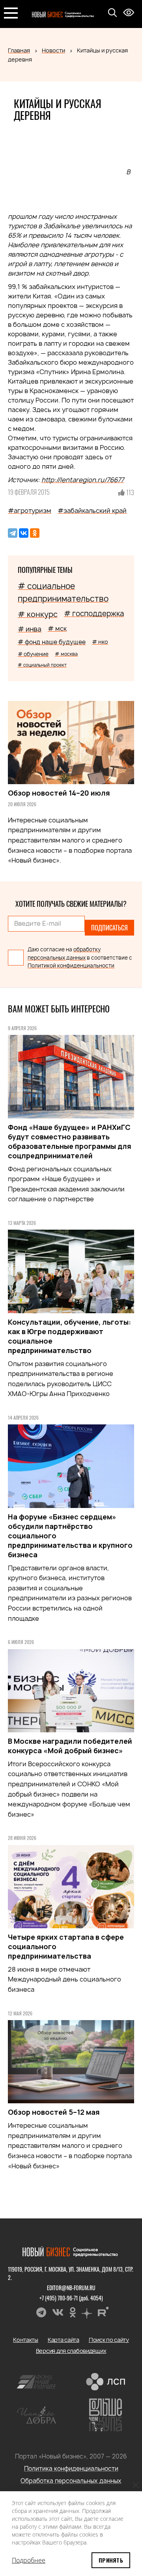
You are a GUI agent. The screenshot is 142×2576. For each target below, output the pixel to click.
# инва (30, 629)
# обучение (33, 654)
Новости (53, 50)
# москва (66, 654)
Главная (19, 50)
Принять (111, 2560)
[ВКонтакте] (24, 533)
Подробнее (29, 2560)
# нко (100, 642)
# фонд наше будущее (52, 642)
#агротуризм (30, 511)
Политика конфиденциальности (71, 2469)
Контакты (26, 2340)
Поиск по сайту (109, 2340)
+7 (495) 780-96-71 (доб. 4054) (71, 2298)
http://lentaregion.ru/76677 (83, 480)
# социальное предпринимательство (63, 592)
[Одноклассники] (35, 533)
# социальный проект (42, 665)
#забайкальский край (92, 511)
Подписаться (109, 928)
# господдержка (94, 614)
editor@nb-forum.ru (71, 2288)
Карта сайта (64, 2340)
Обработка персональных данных (71, 2481)
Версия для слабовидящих (71, 2351)
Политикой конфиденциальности (71, 966)
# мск (57, 628)
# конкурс (38, 614)
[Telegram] (13, 533)
